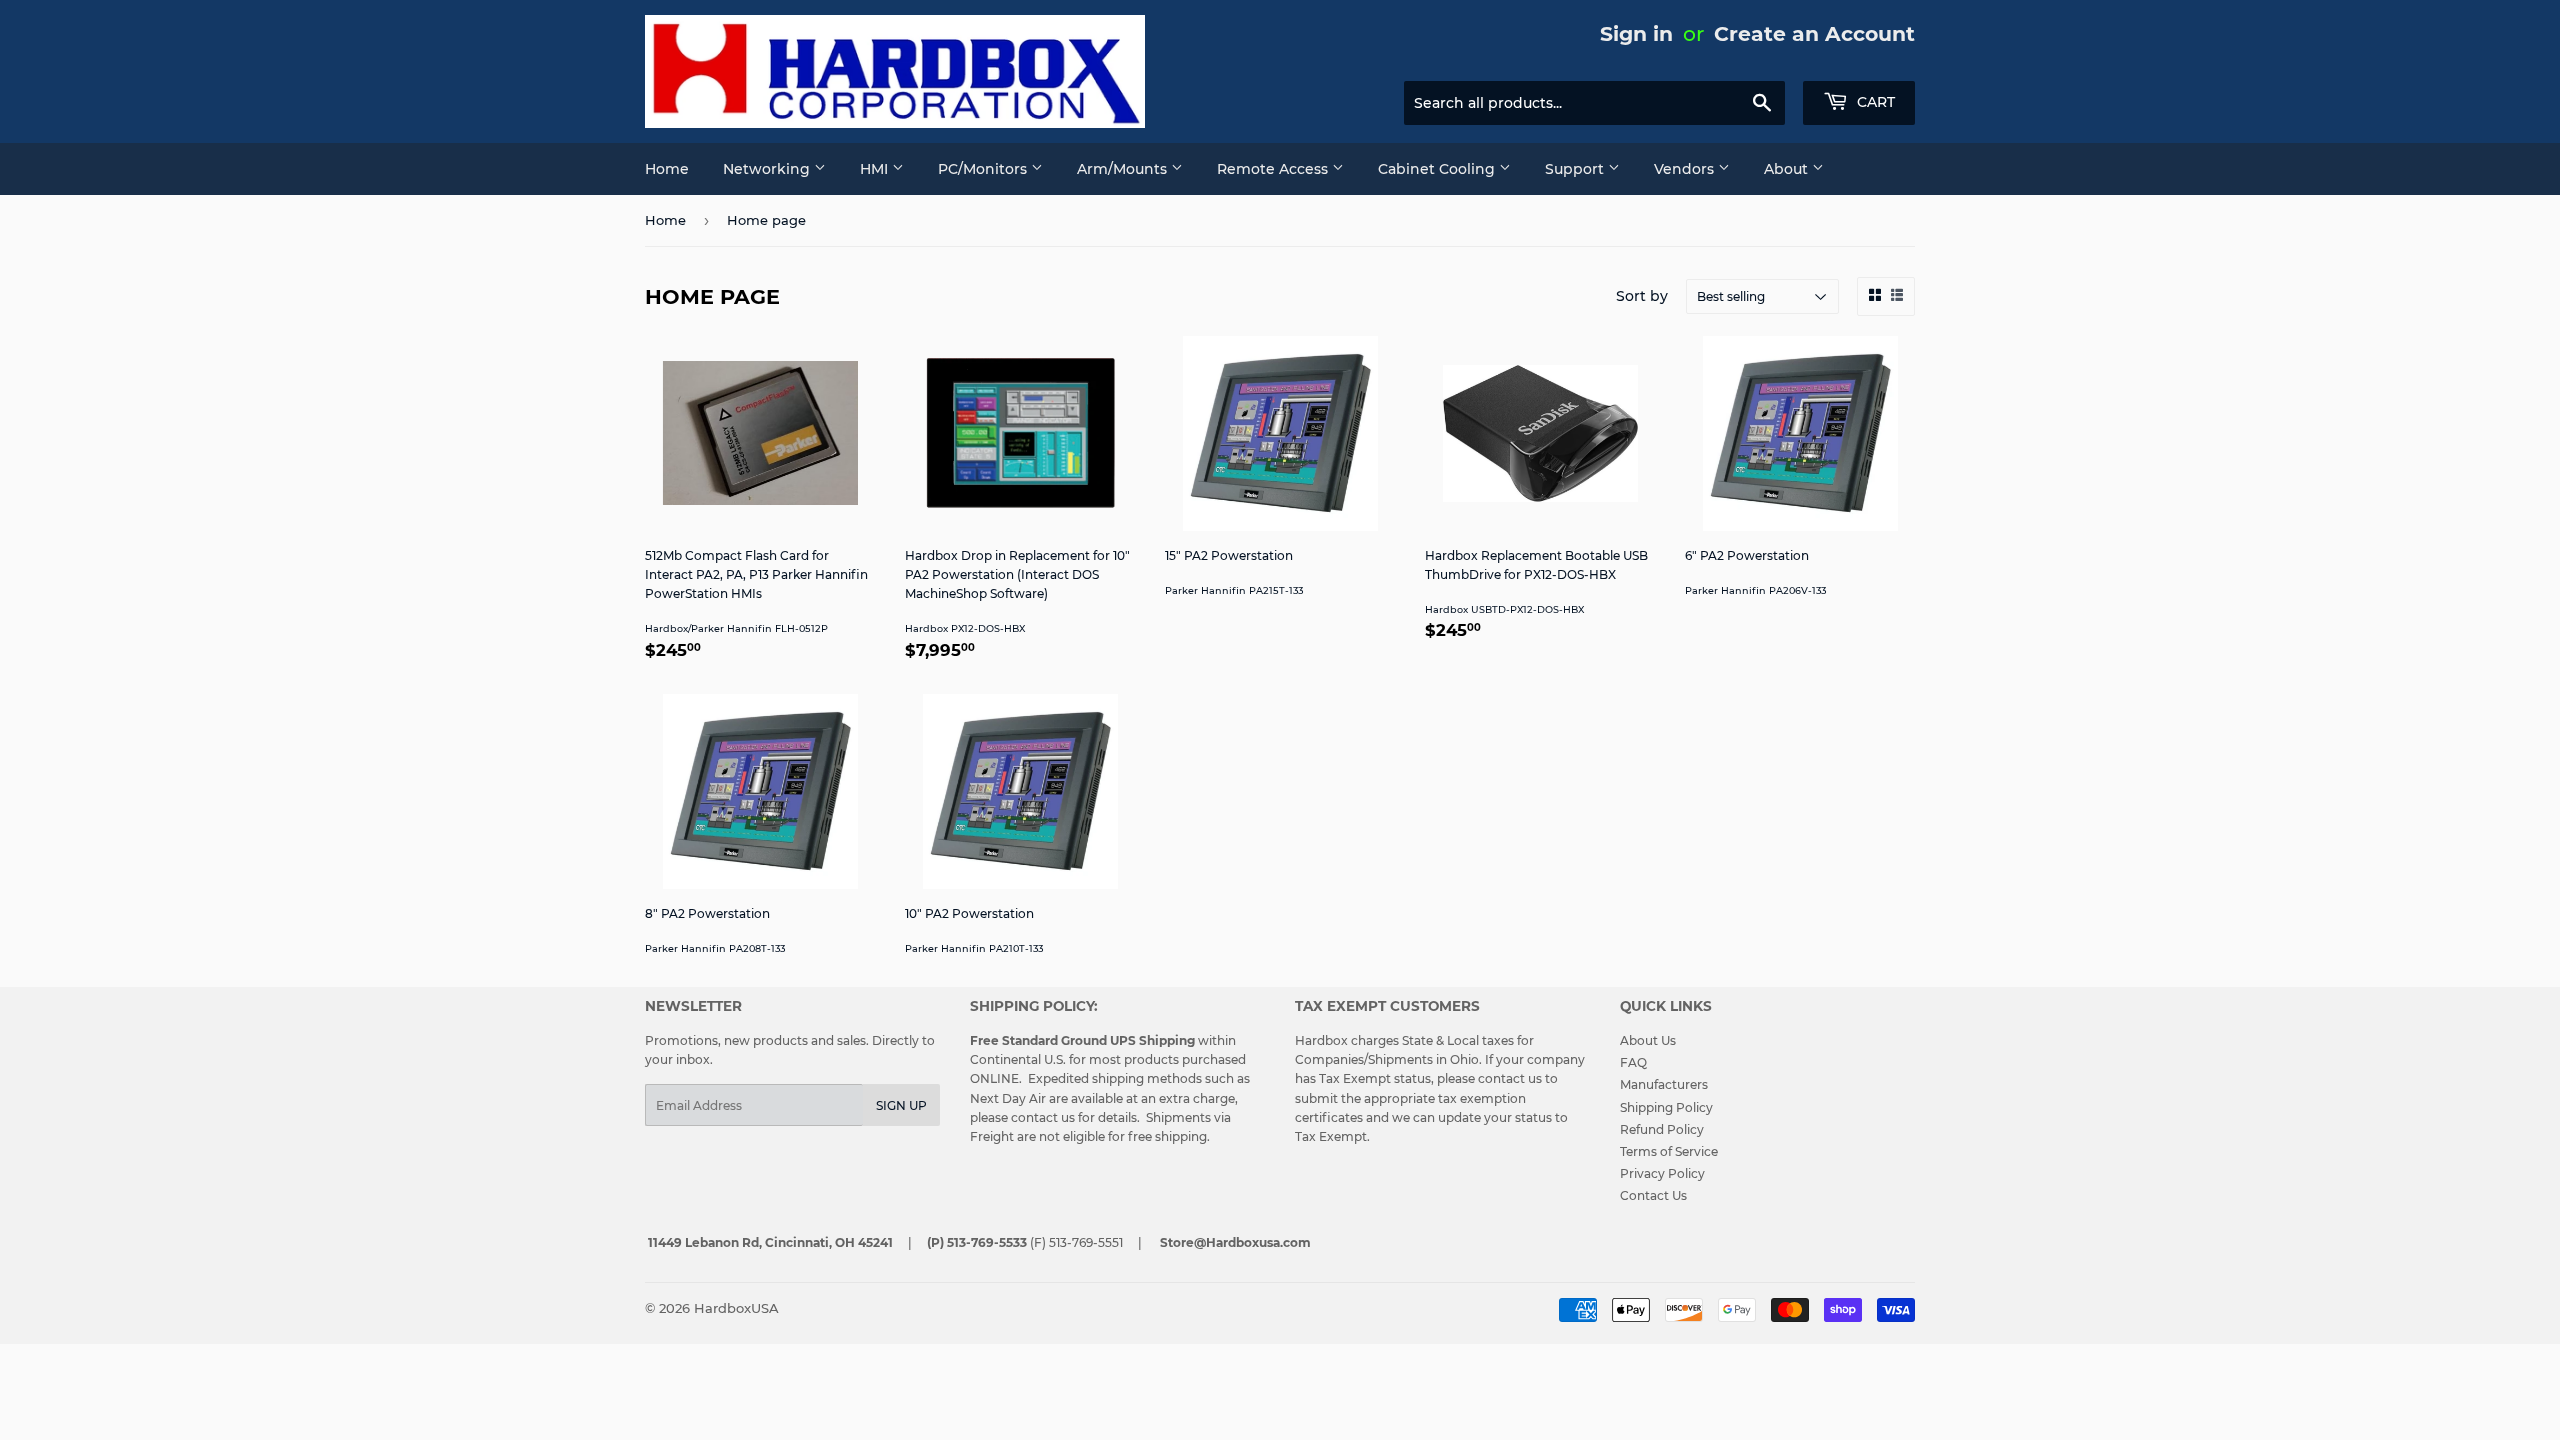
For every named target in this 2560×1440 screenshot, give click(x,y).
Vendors (1686, 169)
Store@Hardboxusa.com (1235, 1242)
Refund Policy (1662, 1129)
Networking (768, 169)
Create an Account (1814, 33)
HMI (876, 169)
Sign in (1636, 33)
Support (1576, 169)
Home (667, 169)
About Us (1648, 1040)
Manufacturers (1664, 1084)
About (1788, 169)
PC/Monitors (984, 169)
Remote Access (1274, 169)
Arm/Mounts (1124, 169)
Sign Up (901, 1105)
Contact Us (1653, 1195)
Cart (1874, 102)
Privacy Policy (1662, 1173)
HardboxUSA (736, 1308)
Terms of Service (1669, 1151)
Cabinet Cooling (1438, 169)
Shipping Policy (1666, 1107)
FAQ (1633, 1062)
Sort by (1642, 296)
